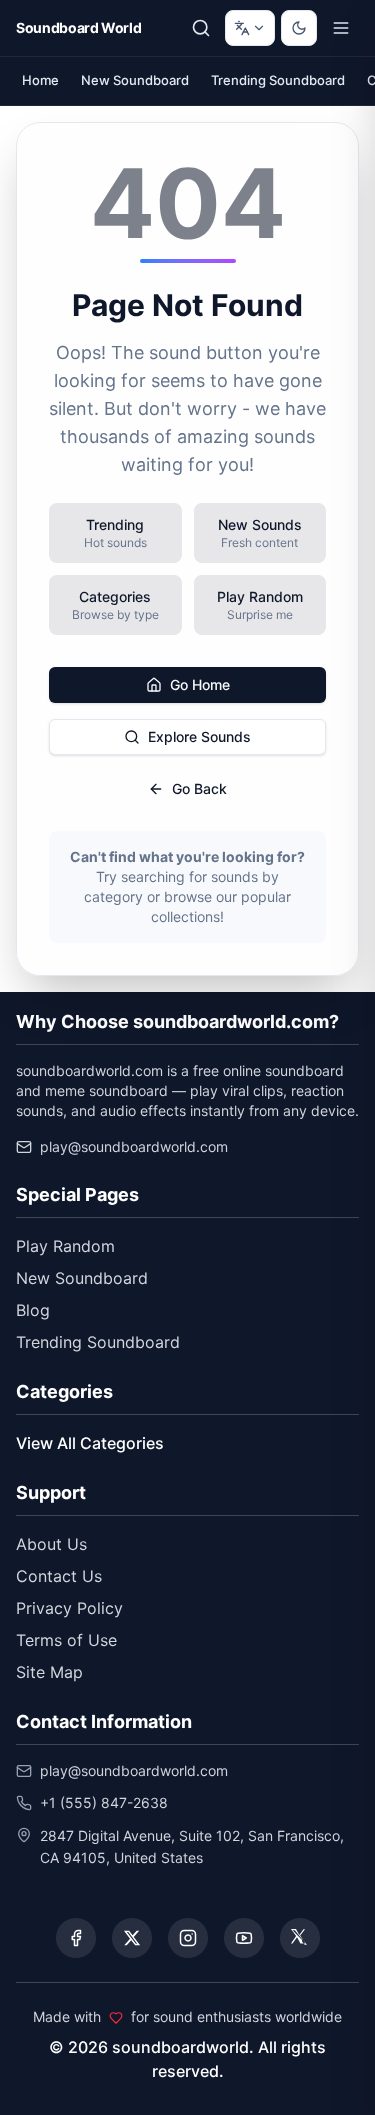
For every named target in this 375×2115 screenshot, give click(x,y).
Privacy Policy (69, 1608)
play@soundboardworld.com (134, 1146)
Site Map (49, 1672)
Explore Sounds (199, 736)
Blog (33, 1310)
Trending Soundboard (278, 80)
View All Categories (90, 1443)
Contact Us (59, 1576)
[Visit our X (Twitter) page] (132, 1938)
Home (40, 80)
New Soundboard (135, 80)
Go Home (200, 684)
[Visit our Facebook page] (76, 1938)
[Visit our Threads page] (300, 1938)
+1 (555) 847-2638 (104, 1802)
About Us (51, 1544)
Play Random (65, 1246)
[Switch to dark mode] (299, 28)
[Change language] (250, 28)
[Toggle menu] (341, 28)
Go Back (199, 788)
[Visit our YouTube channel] (244, 1938)
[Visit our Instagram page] (188, 1938)
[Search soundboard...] (201, 28)
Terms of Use (66, 1640)
